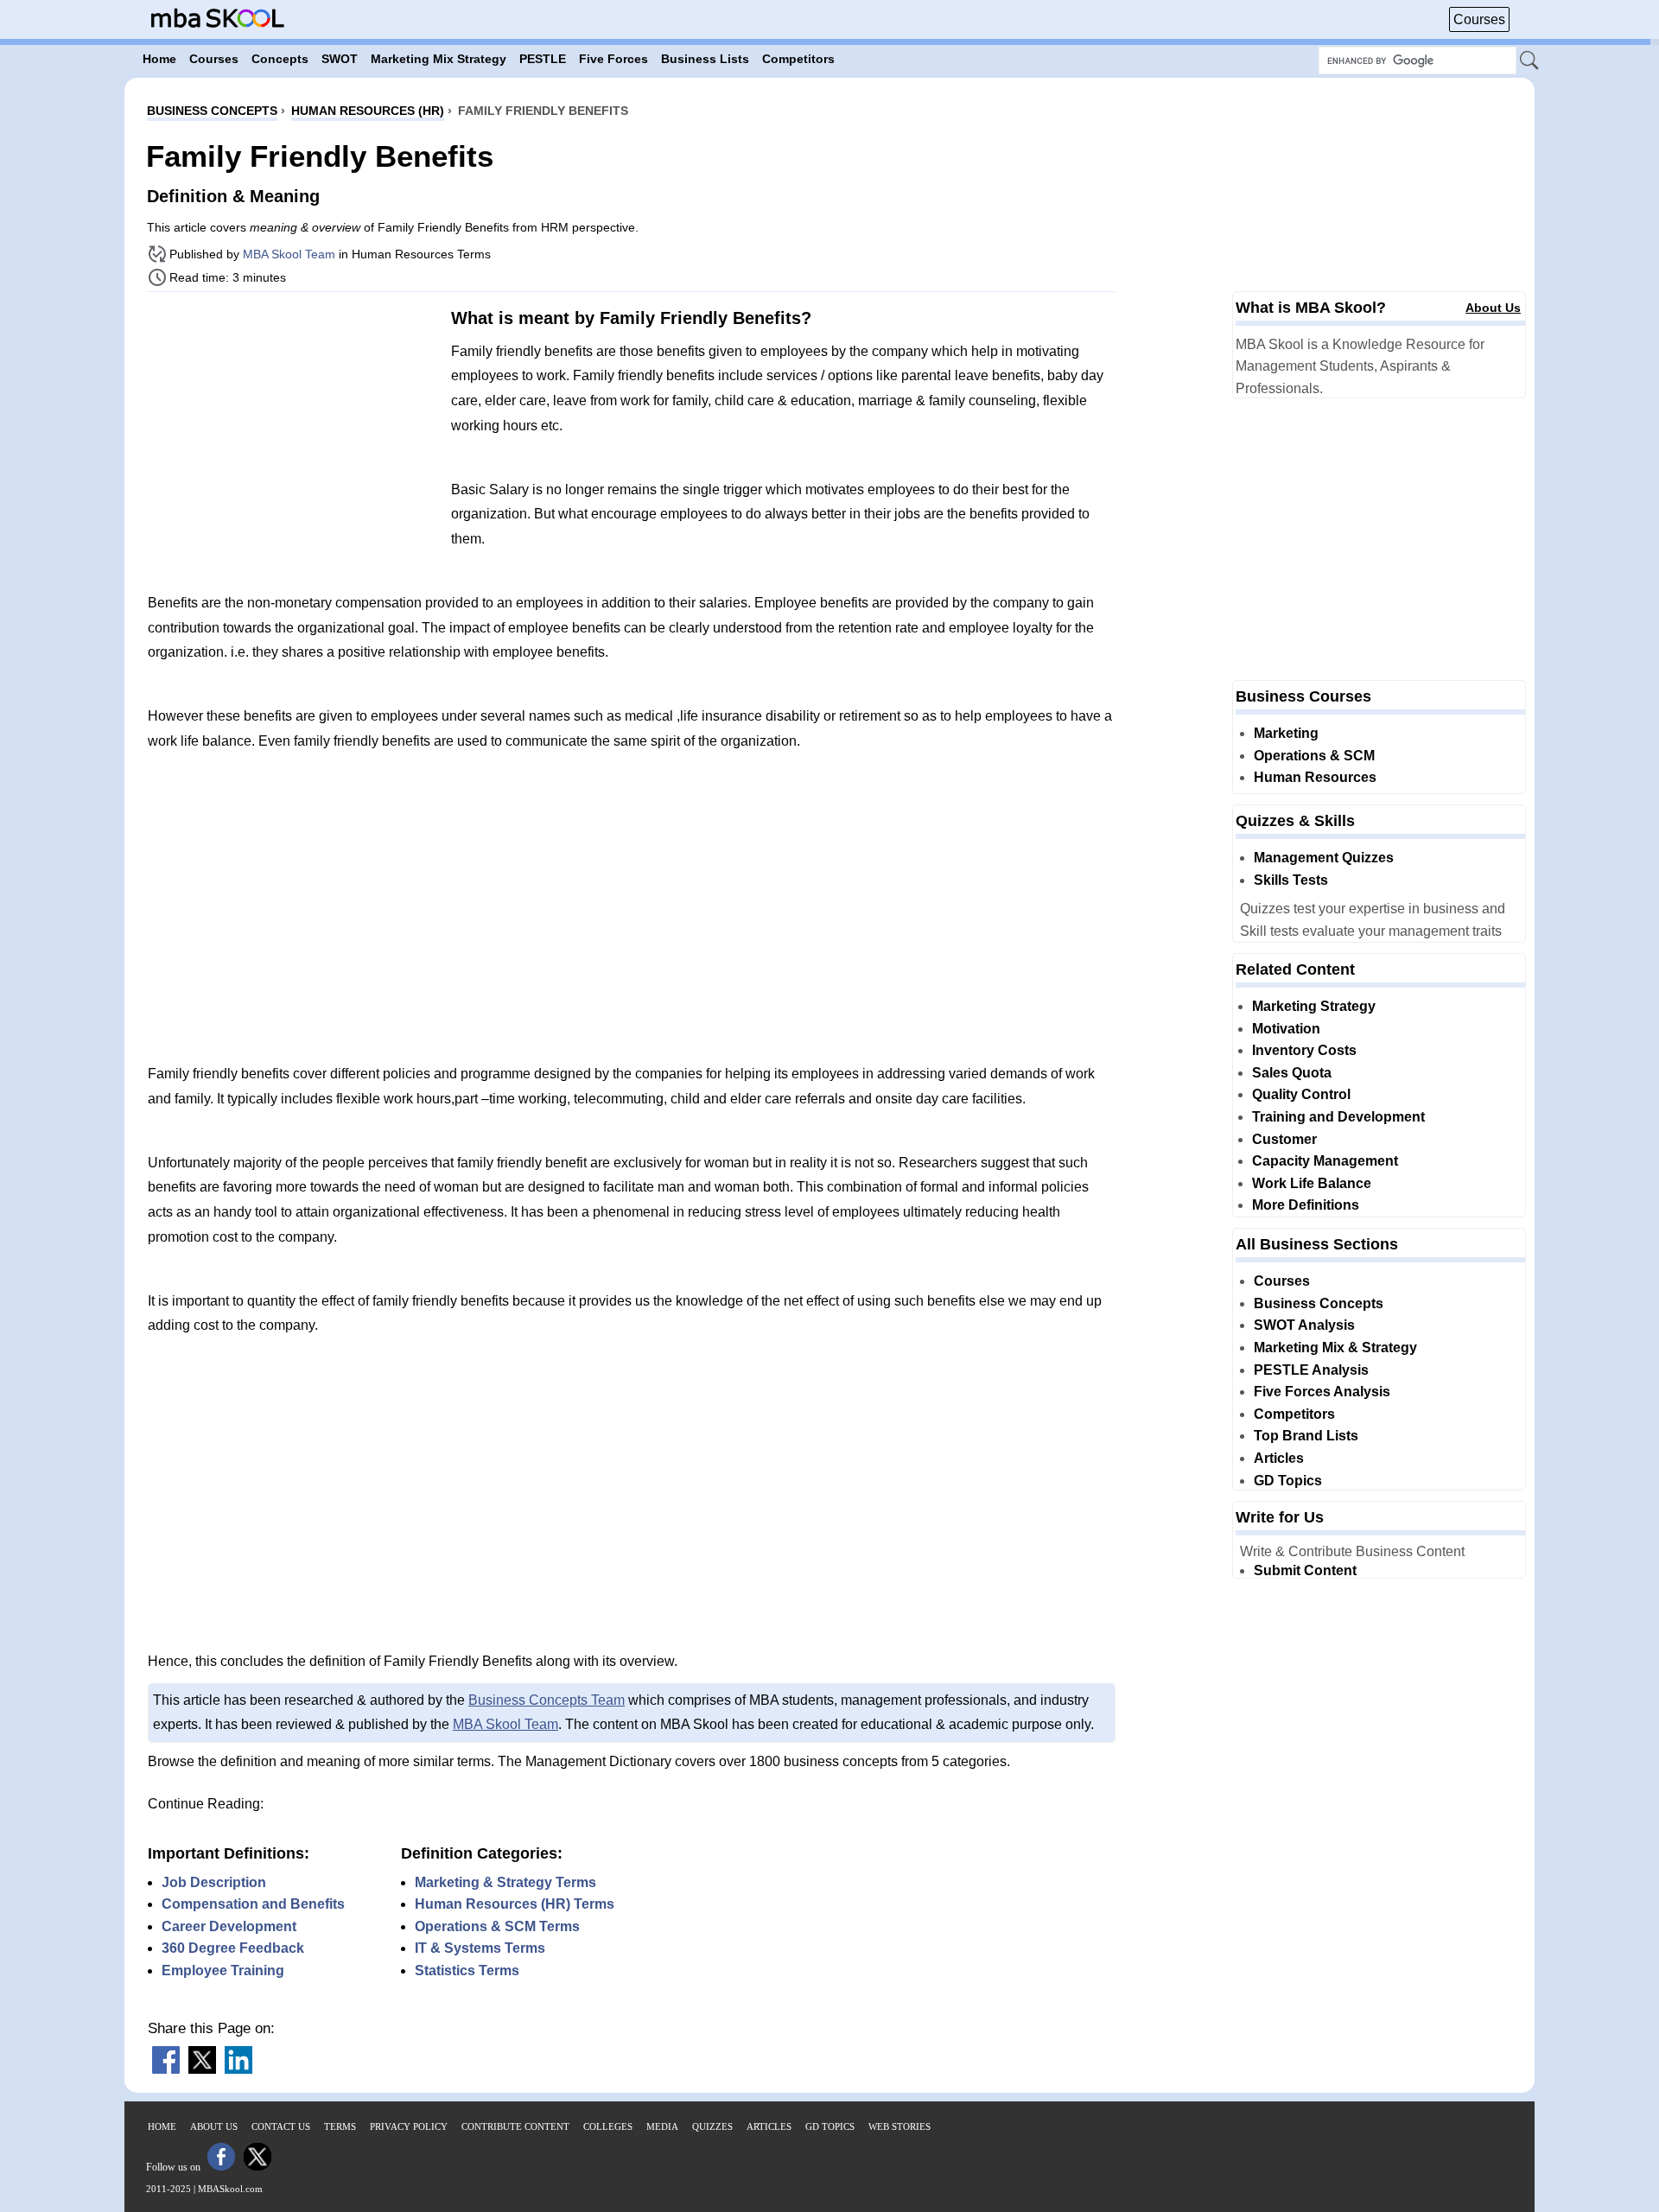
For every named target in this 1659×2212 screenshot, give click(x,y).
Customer (1284, 1139)
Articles (1279, 1458)
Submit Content (1305, 1570)
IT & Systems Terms (480, 1948)
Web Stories (899, 2126)
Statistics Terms (467, 1970)
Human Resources (1315, 777)
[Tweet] (202, 2069)
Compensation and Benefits (253, 1904)
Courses (1479, 19)
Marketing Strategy (1314, 1006)
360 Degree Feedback (233, 1948)
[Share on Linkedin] (238, 2069)
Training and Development (1338, 1117)
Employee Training (223, 1970)
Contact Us (281, 2126)
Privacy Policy (409, 2126)
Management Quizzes (1324, 858)
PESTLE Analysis (1311, 1370)
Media (662, 2126)
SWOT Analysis (1304, 1325)
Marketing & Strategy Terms (505, 1882)
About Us (1493, 308)
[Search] (1530, 61)
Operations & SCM (1314, 756)
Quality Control (1301, 1094)
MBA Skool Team (289, 254)
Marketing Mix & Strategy (1335, 1348)
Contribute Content (515, 2126)
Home (162, 2126)
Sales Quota (1292, 1073)
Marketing (1286, 733)
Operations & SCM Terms (497, 1926)
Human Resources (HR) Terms (515, 1904)
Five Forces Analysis (1322, 1392)
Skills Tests (1291, 880)
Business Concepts (1319, 1303)
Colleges (608, 2126)
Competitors (1294, 1414)
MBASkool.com (230, 2189)
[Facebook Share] (166, 2069)
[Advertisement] (293, 426)
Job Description (214, 1882)
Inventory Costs (1304, 1050)
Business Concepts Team (547, 1700)
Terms (340, 2126)
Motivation (1286, 1029)
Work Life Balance (1312, 1183)
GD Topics (1288, 1481)
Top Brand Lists (1306, 1436)
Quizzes (712, 2126)
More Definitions (1306, 1205)
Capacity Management (1325, 1161)
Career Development (229, 1926)
